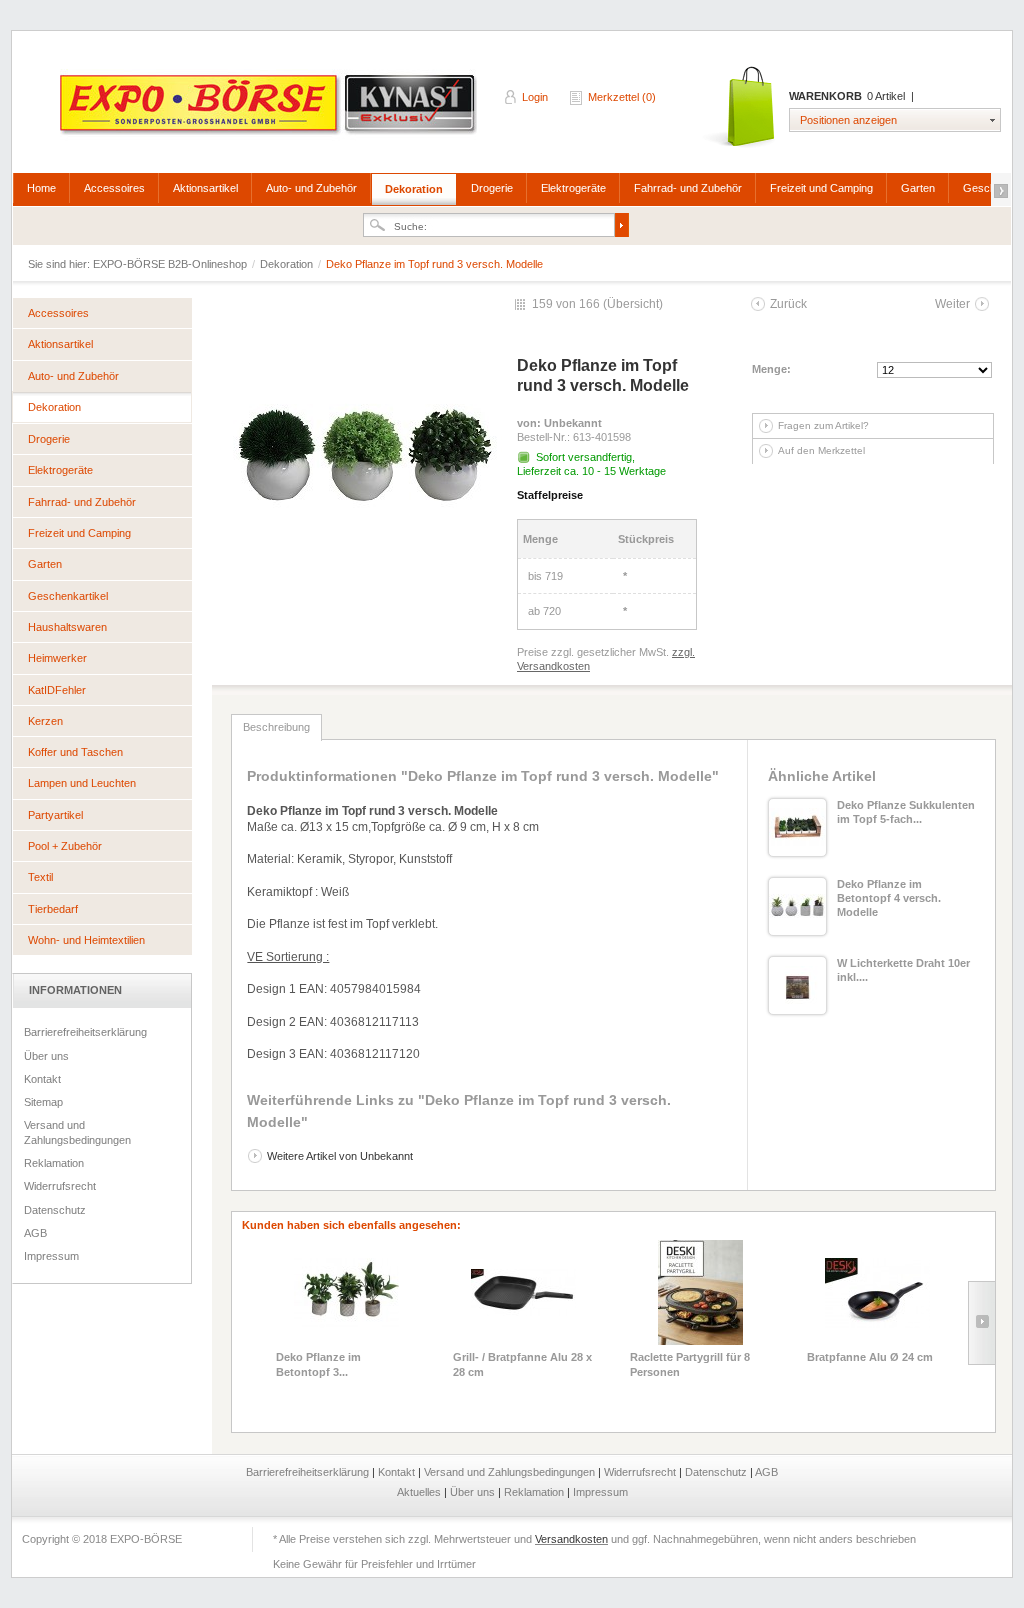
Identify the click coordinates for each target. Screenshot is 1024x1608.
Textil (40, 877)
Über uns (46, 1056)
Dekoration (414, 189)
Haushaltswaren (67, 627)
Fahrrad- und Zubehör (688, 188)
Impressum (51, 1256)
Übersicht (633, 304)
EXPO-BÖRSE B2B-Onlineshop (270, 111)
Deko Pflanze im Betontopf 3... (318, 1364)
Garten (918, 188)
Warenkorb (740, 107)
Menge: (771, 369)
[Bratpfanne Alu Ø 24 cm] (877, 1292)
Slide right (981, 1323)
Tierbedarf (53, 909)
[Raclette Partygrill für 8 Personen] (700, 1292)
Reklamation (54, 1163)
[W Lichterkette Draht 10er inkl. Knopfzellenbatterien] (797, 985)
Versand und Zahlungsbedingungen (77, 1132)
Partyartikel (55, 815)
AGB (35, 1233)
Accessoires (114, 188)
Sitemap (43, 1102)
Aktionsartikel (205, 188)
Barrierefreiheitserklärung (85, 1032)
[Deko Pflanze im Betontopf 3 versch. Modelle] (346, 1292)
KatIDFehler (57, 690)
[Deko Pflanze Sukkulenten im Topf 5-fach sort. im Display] (797, 827)
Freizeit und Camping (821, 188)
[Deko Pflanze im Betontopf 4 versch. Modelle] (797, 906)
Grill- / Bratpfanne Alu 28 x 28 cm (522, 1364)
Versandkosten (571, 1539)
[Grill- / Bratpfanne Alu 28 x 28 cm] (523, 1292)
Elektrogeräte (573, 188)
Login (535, 97)
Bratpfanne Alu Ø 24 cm (870, 1357)
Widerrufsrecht (60, 1186)
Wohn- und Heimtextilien (86, 940)
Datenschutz (55, 1210)
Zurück (788, 304)
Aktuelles (420, 1492)
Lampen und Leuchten (82, 783)
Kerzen (45, 721)
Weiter (952, 304)
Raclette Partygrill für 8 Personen (690, 1364)
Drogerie (492, 188)
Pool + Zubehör (65, 846)
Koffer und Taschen (75, 752)
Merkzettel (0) (622, 97)
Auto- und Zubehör (311, 188)
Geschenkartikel (68, 596)
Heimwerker (57, 658)
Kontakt (42, 1079)
